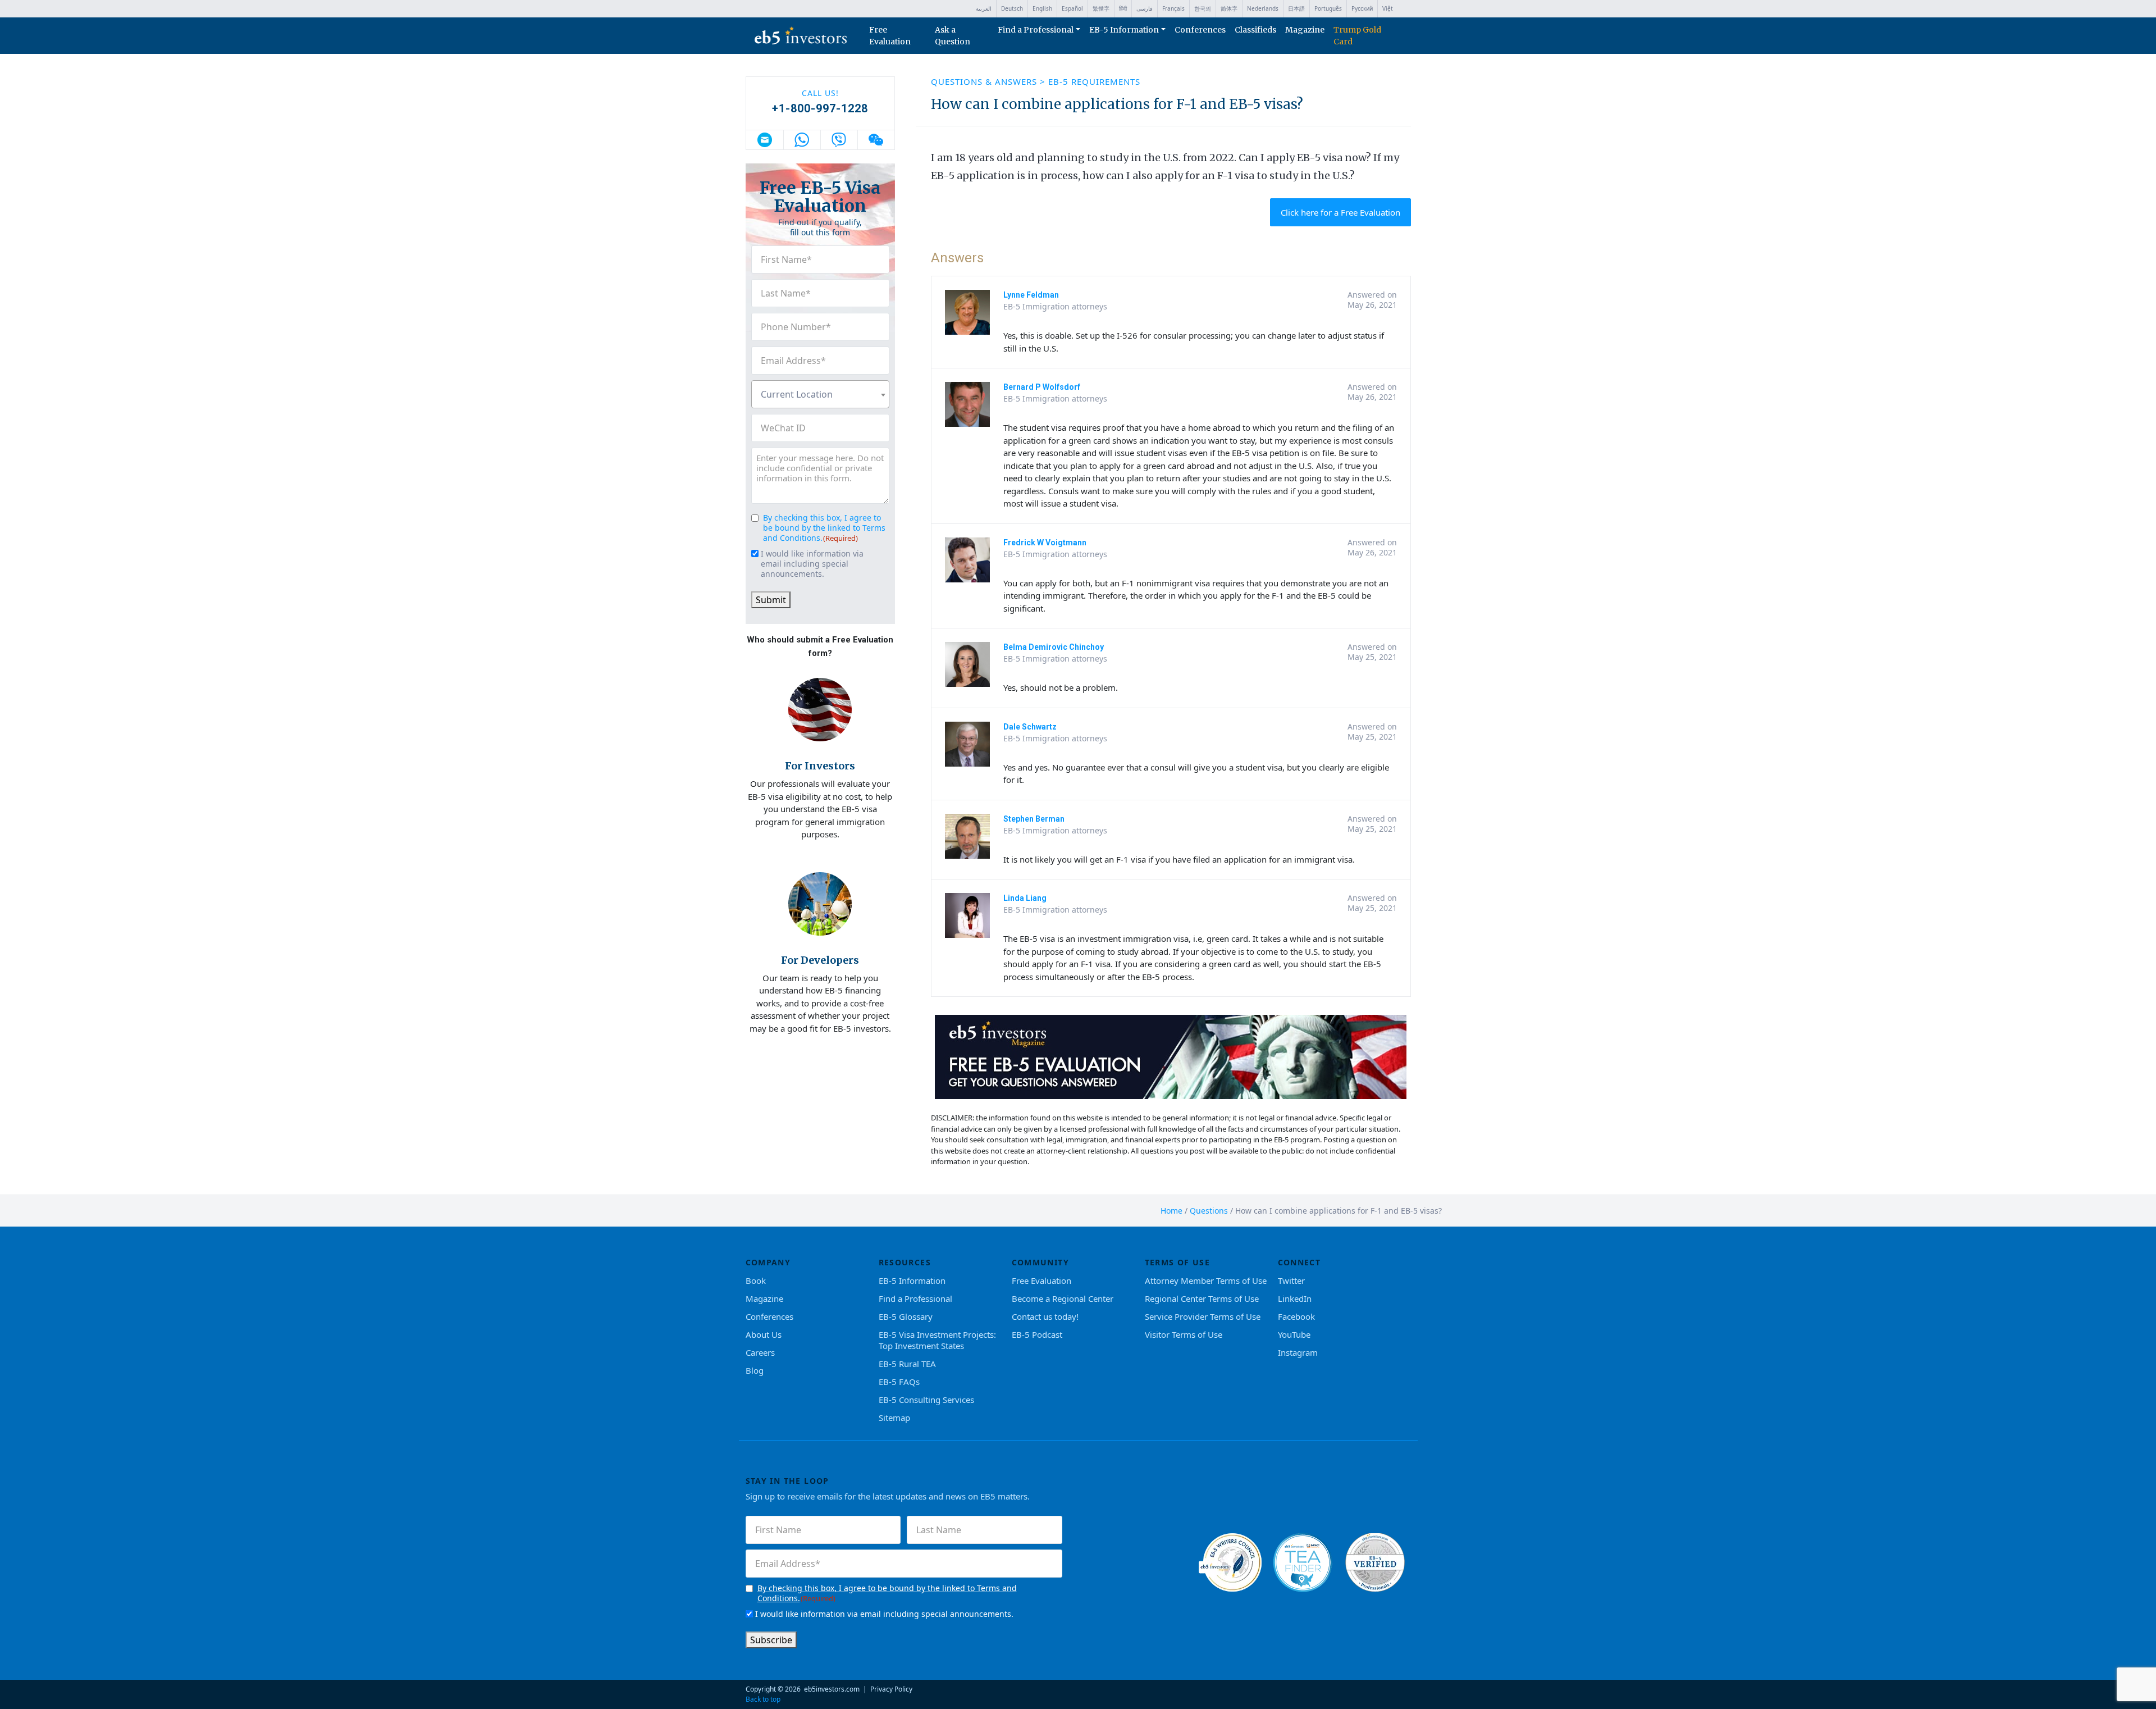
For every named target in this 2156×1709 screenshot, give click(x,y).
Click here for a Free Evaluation (1340, 212)
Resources (905, 1262)
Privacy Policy (891, 1689)
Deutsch (1012, 8)
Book (756, 1280)
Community (1041, 1262)
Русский (1362, 8)
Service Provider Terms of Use (1203, 1316)
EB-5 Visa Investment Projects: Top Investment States (937, 1340)
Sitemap (894, 1418)
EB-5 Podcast (1037, 1334)
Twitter (1291, 1280)
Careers (760, 1352)
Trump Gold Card (1357, 36)
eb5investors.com (832, 1689)
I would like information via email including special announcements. (812, 564)
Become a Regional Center (1063, 1298)
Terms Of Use (1178, 1262)
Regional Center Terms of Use (1202, 1298)
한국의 (1203, 8)
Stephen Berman (1034, 819)
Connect (1299, 1262)
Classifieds (1255, 30)
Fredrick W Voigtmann (1045, 543)
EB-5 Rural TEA (907, 1364)
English (1042, 8)
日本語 (1296, 8)
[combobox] (820, 394)
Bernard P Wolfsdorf (1042, 387)
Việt (1388, 8)
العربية (984, 8)
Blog (755, 1370)
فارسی (1145, 8)
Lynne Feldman (1031, 295)
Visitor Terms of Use (1184, 1334)
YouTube (1294, 1334)
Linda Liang (1025, 898)
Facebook (1296, 1316)
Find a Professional (1036, 30)
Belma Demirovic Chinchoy (1054, 647)
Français (1173, 8)
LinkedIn (1295, 1298)
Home (1171, 1211)
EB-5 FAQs (899, 1382)
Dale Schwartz (1030, 727)
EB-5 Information (1124, 30)
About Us (764, 1334)
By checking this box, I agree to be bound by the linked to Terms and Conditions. (824, 528)
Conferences (1200, 30)
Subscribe (771, 1640)
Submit (771, 600)
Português (1328, 8)
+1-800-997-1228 (820, 108)
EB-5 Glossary (906, 1316)
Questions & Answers (985, 81)
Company (768, 1262)
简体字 (1229, 8)
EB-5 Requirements (1094, 81)
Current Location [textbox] (797, 394)
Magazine (1305, 30)
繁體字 (1101, 8)
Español (1072, 8)
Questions (1209, 1211)
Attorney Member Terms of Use (1206, 1280)
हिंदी (1123, 8)
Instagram (1298, 1352)
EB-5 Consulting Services (926, 1400)
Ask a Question (953, 36)
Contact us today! (1045, 1316)
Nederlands (1263, 8)
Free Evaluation (890, 36)
